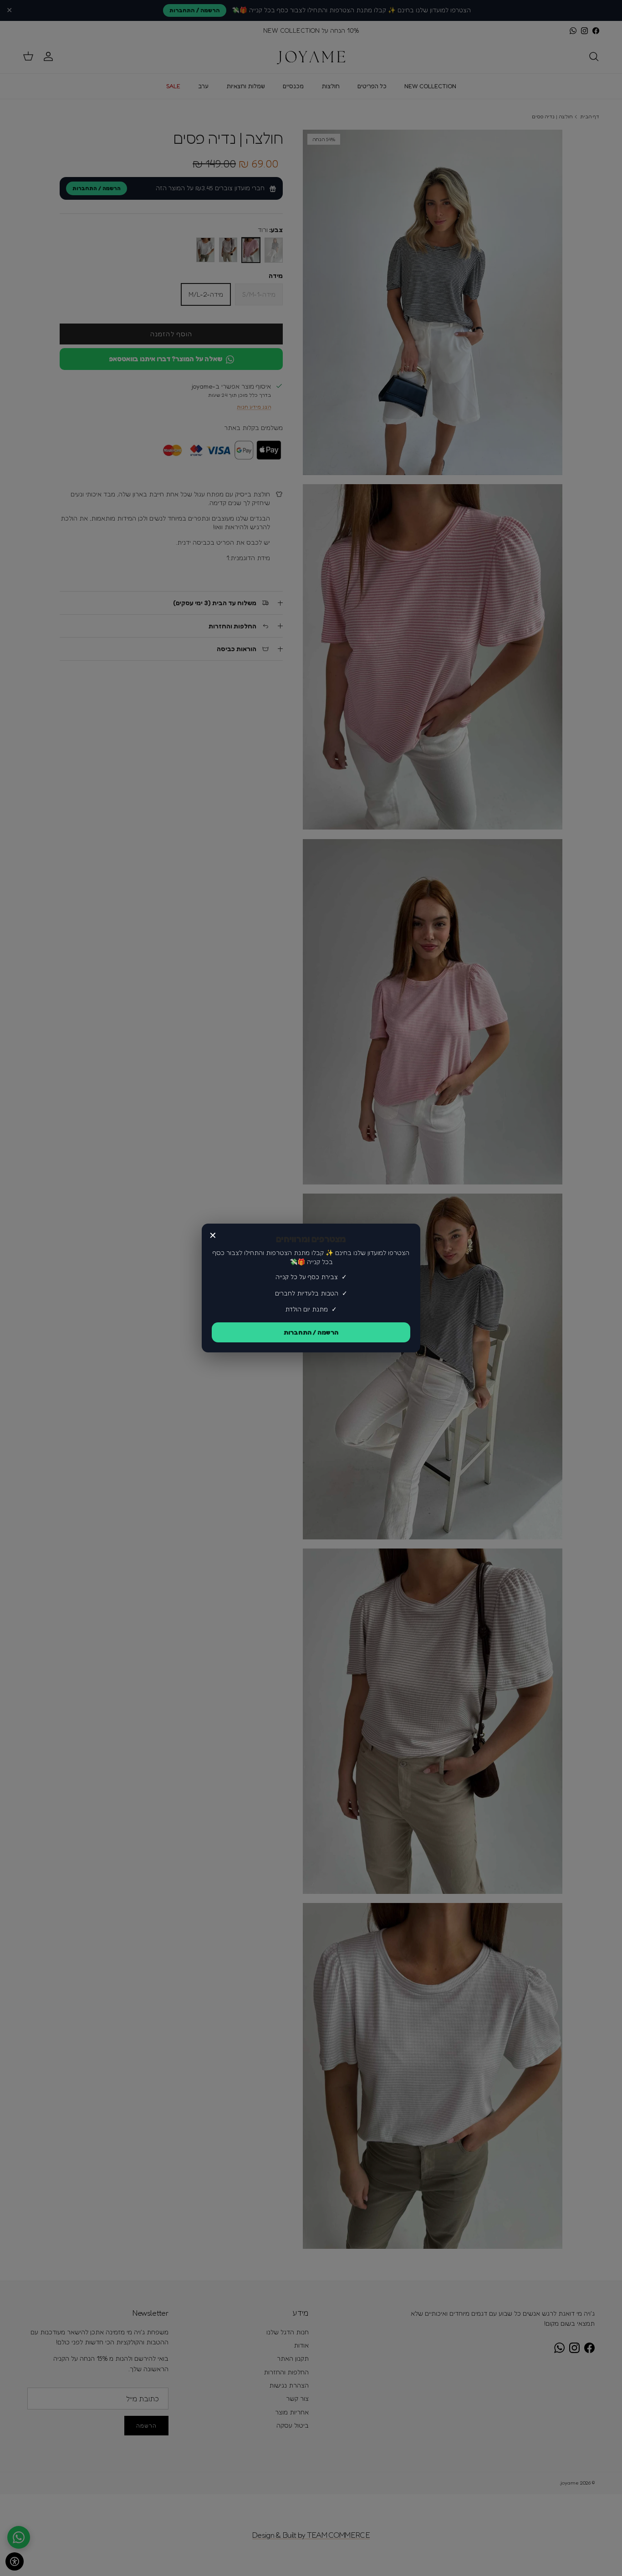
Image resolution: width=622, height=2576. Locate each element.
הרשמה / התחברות (311, 1332)
